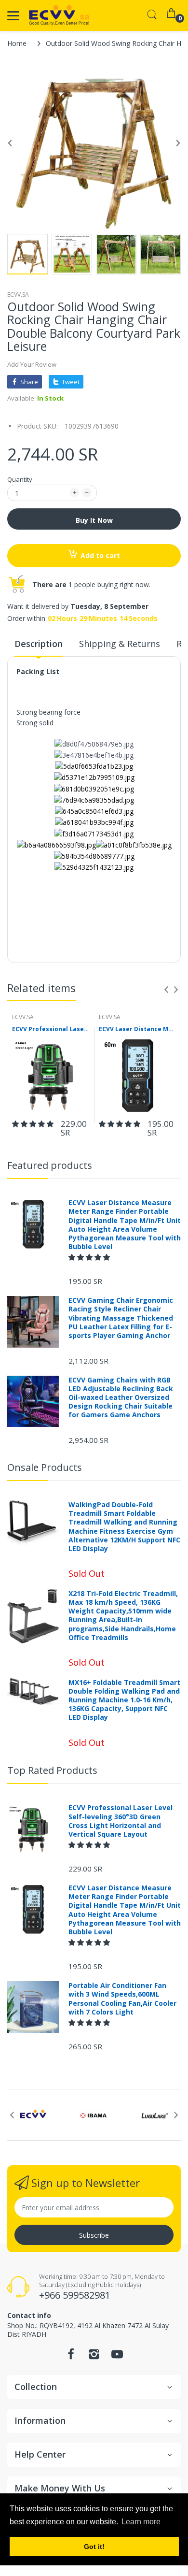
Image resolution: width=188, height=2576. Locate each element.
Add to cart (100, 555)
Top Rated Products (52, 1770)
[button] (34, 1124)
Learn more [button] (141, 2522)
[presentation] (166, 990)
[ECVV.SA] (59, 15)
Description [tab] (39, 644)
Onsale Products (45, 1467)
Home (17, 43)
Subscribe (94, 2235)
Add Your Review (32, 364)
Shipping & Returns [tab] (120, 644)
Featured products (50, 1165)
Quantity (20, 479)
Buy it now (94, 520)
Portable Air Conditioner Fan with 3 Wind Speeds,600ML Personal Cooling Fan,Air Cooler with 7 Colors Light (122, 1999)
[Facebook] (71, 2357)
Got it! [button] (94, 2547)
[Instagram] (94, 2357)
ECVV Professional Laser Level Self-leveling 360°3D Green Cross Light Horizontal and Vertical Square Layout (51, 1029)
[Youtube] (117, 2357)
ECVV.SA (18, 295)
